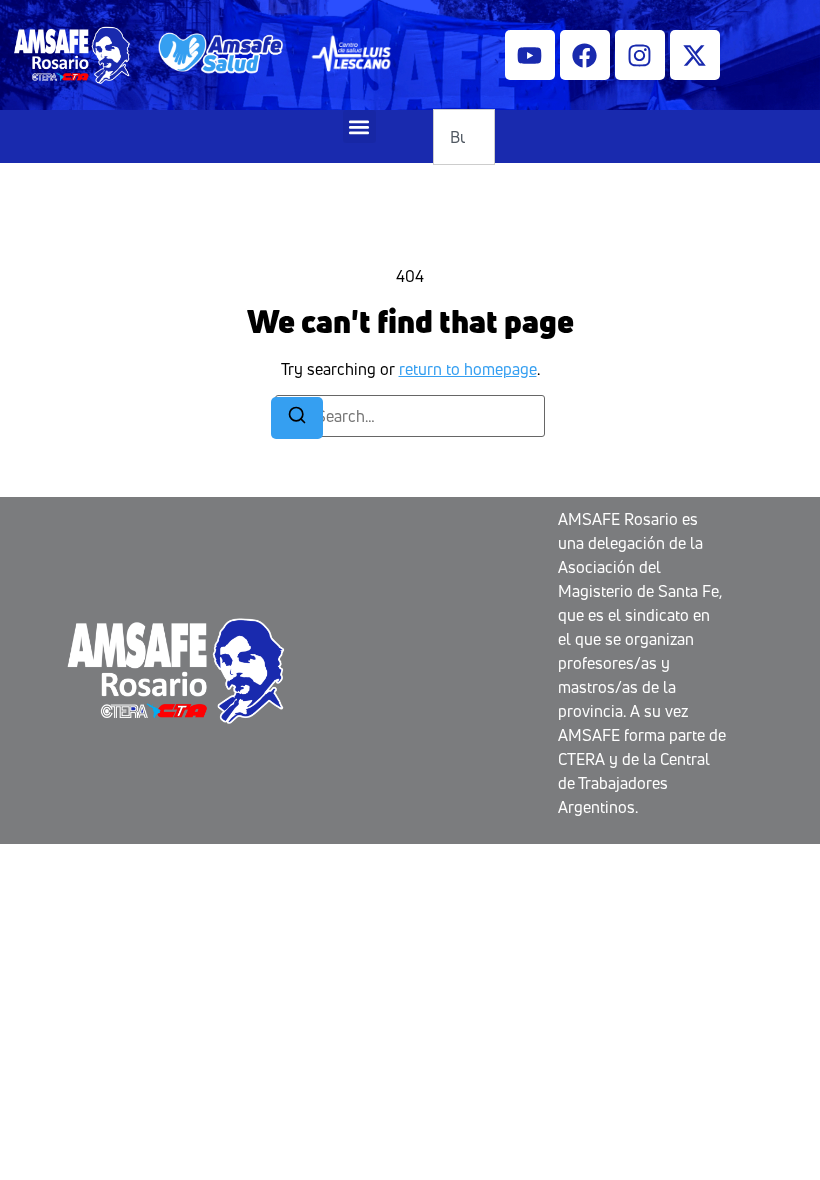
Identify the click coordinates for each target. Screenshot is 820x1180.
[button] (359, 126)
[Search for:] (410, 416)
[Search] (297, 418)
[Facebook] (585, 55)
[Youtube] (530, 55)
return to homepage (468, 369)
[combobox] (464, 137)
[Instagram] (640, 55)
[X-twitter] (695, 55)
